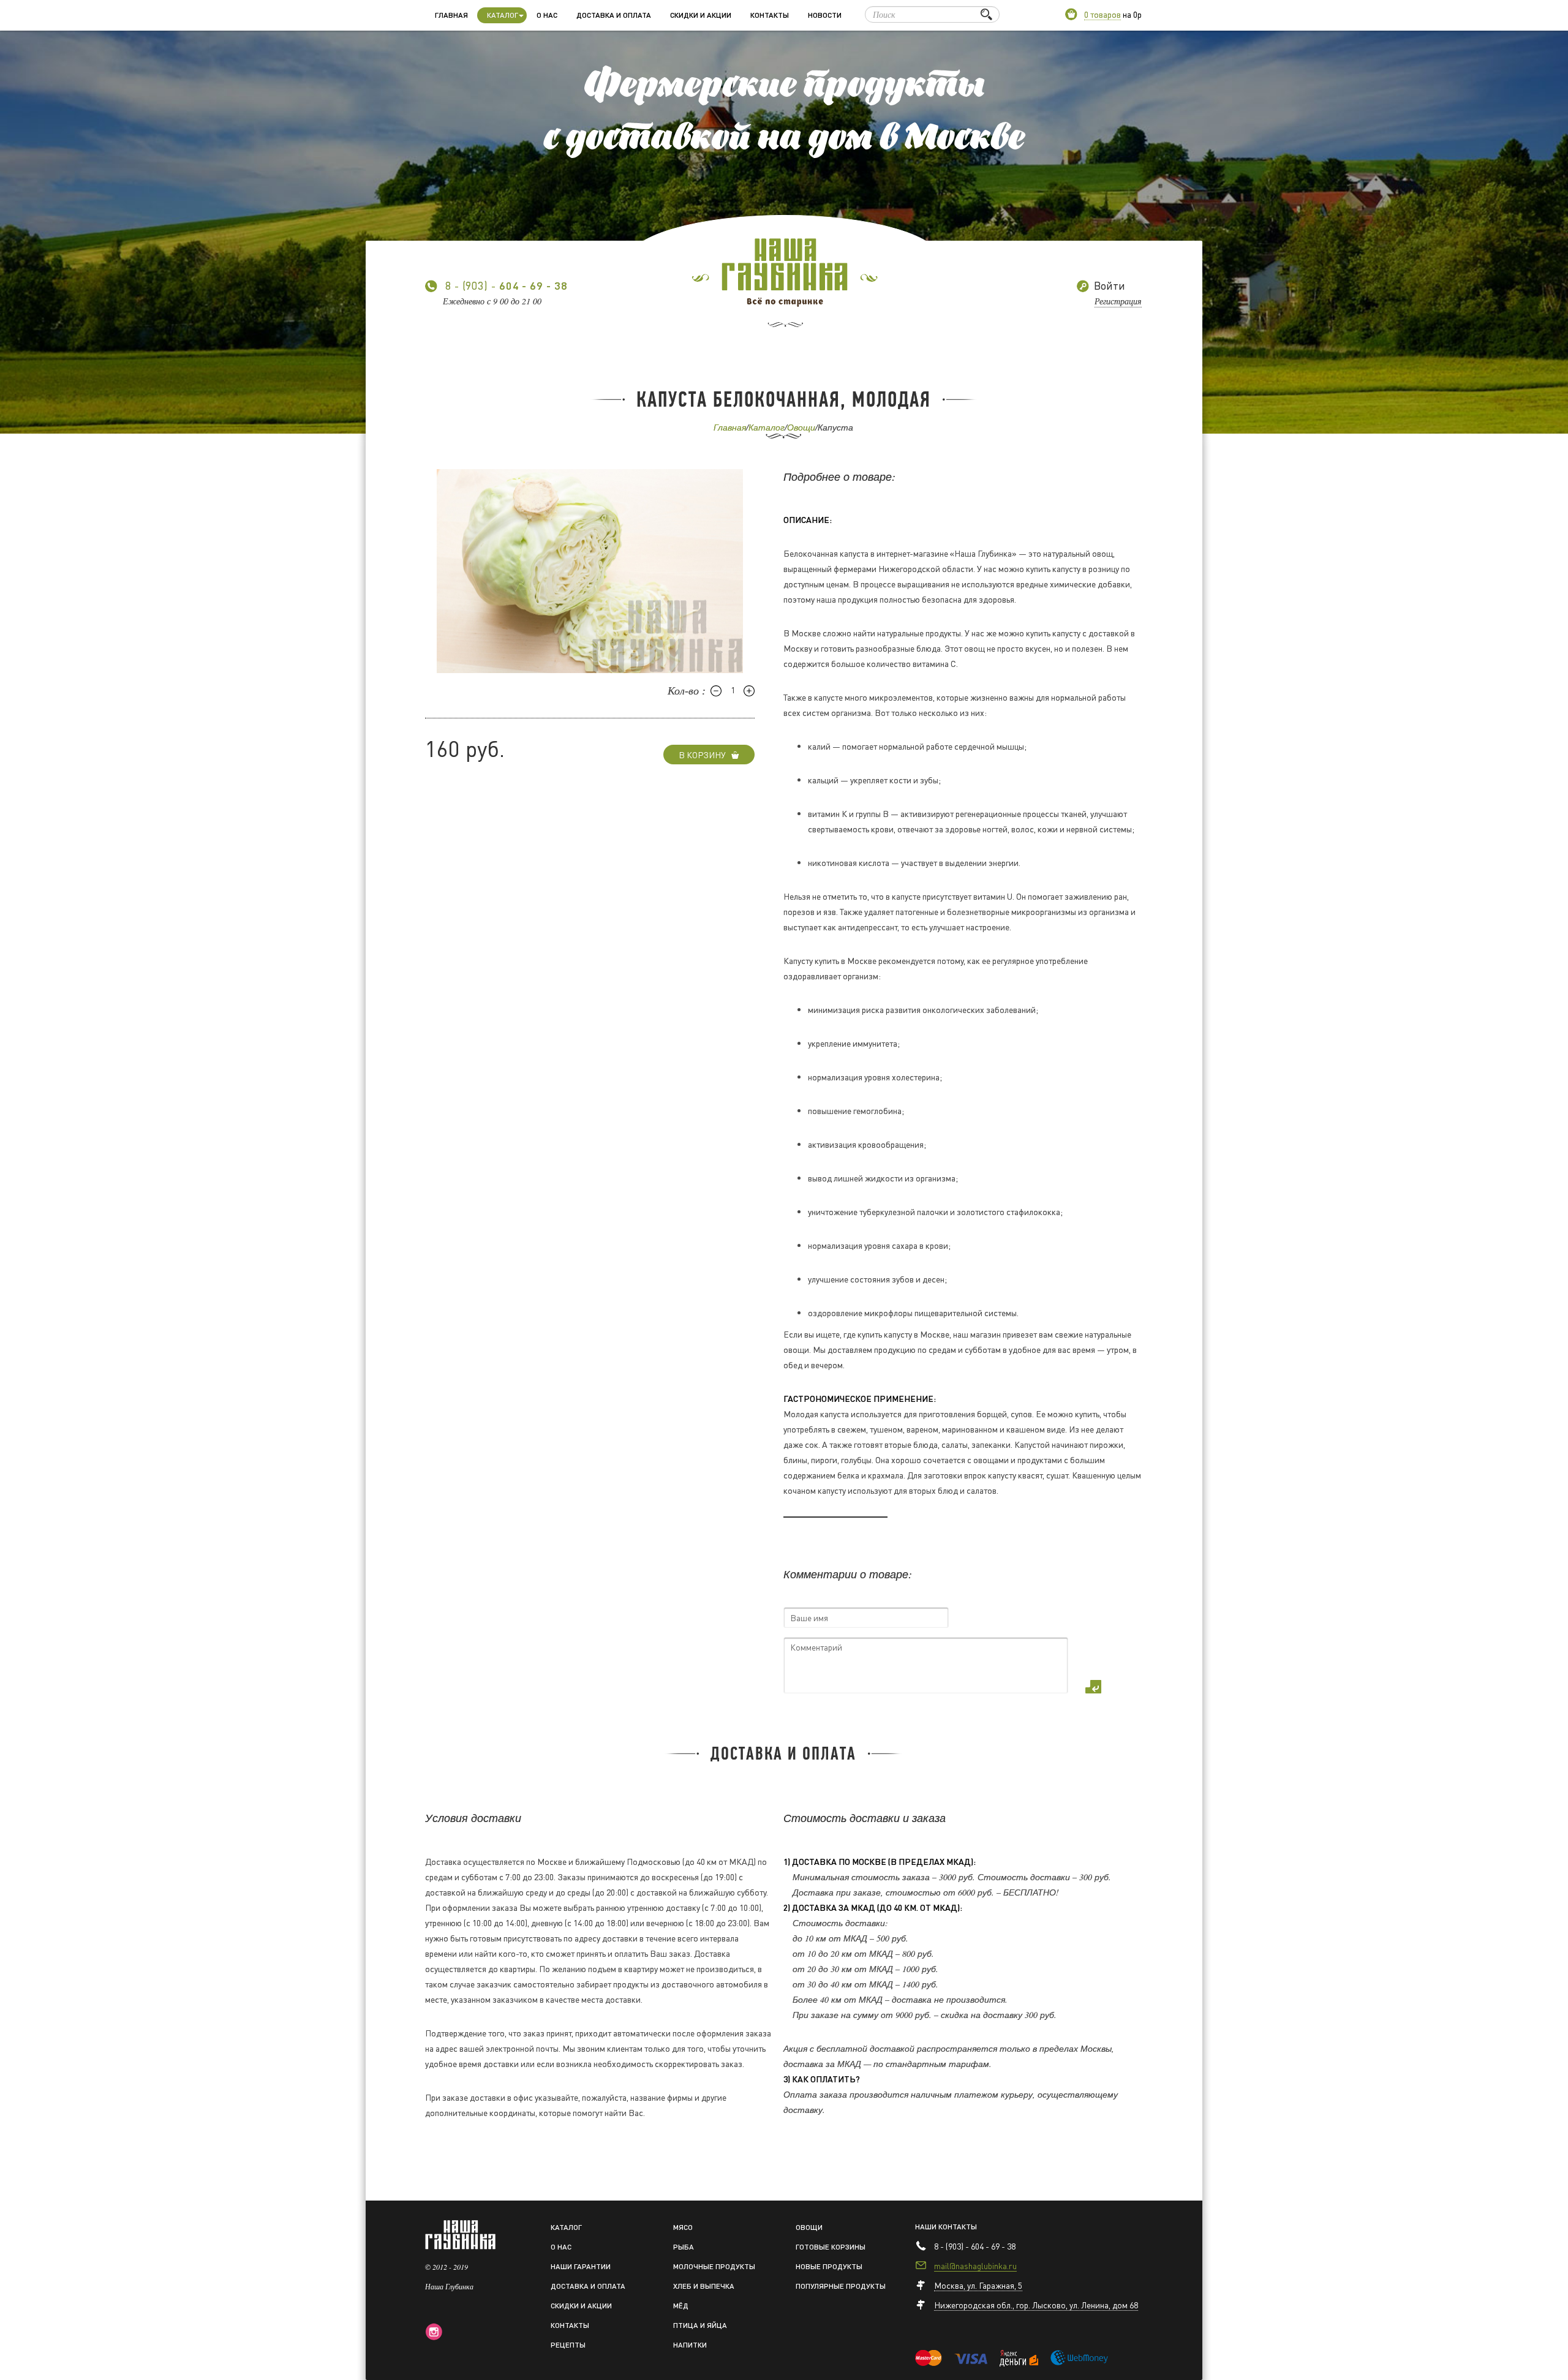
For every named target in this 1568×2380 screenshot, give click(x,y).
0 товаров (1102, 14)
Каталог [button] (503, 15)
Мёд (681, 2306)
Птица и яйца (700, 2325)
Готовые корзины (831, 2247)
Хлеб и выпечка (704, 2286)
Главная (451, 15)
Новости (825, 15)
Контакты (770, 15)
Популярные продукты (841, 2286)
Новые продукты (829, 2266)
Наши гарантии (581, 2266)
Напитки (690, 2345)
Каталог (767, 427)
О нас (547, 15)
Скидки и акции (701, 15)
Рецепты (568, 2345)
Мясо (683, 2227)
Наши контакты (946, 2227)
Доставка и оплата (614, 15)
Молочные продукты (714, 2266)
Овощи (801, 427)
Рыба (684, 2247)
